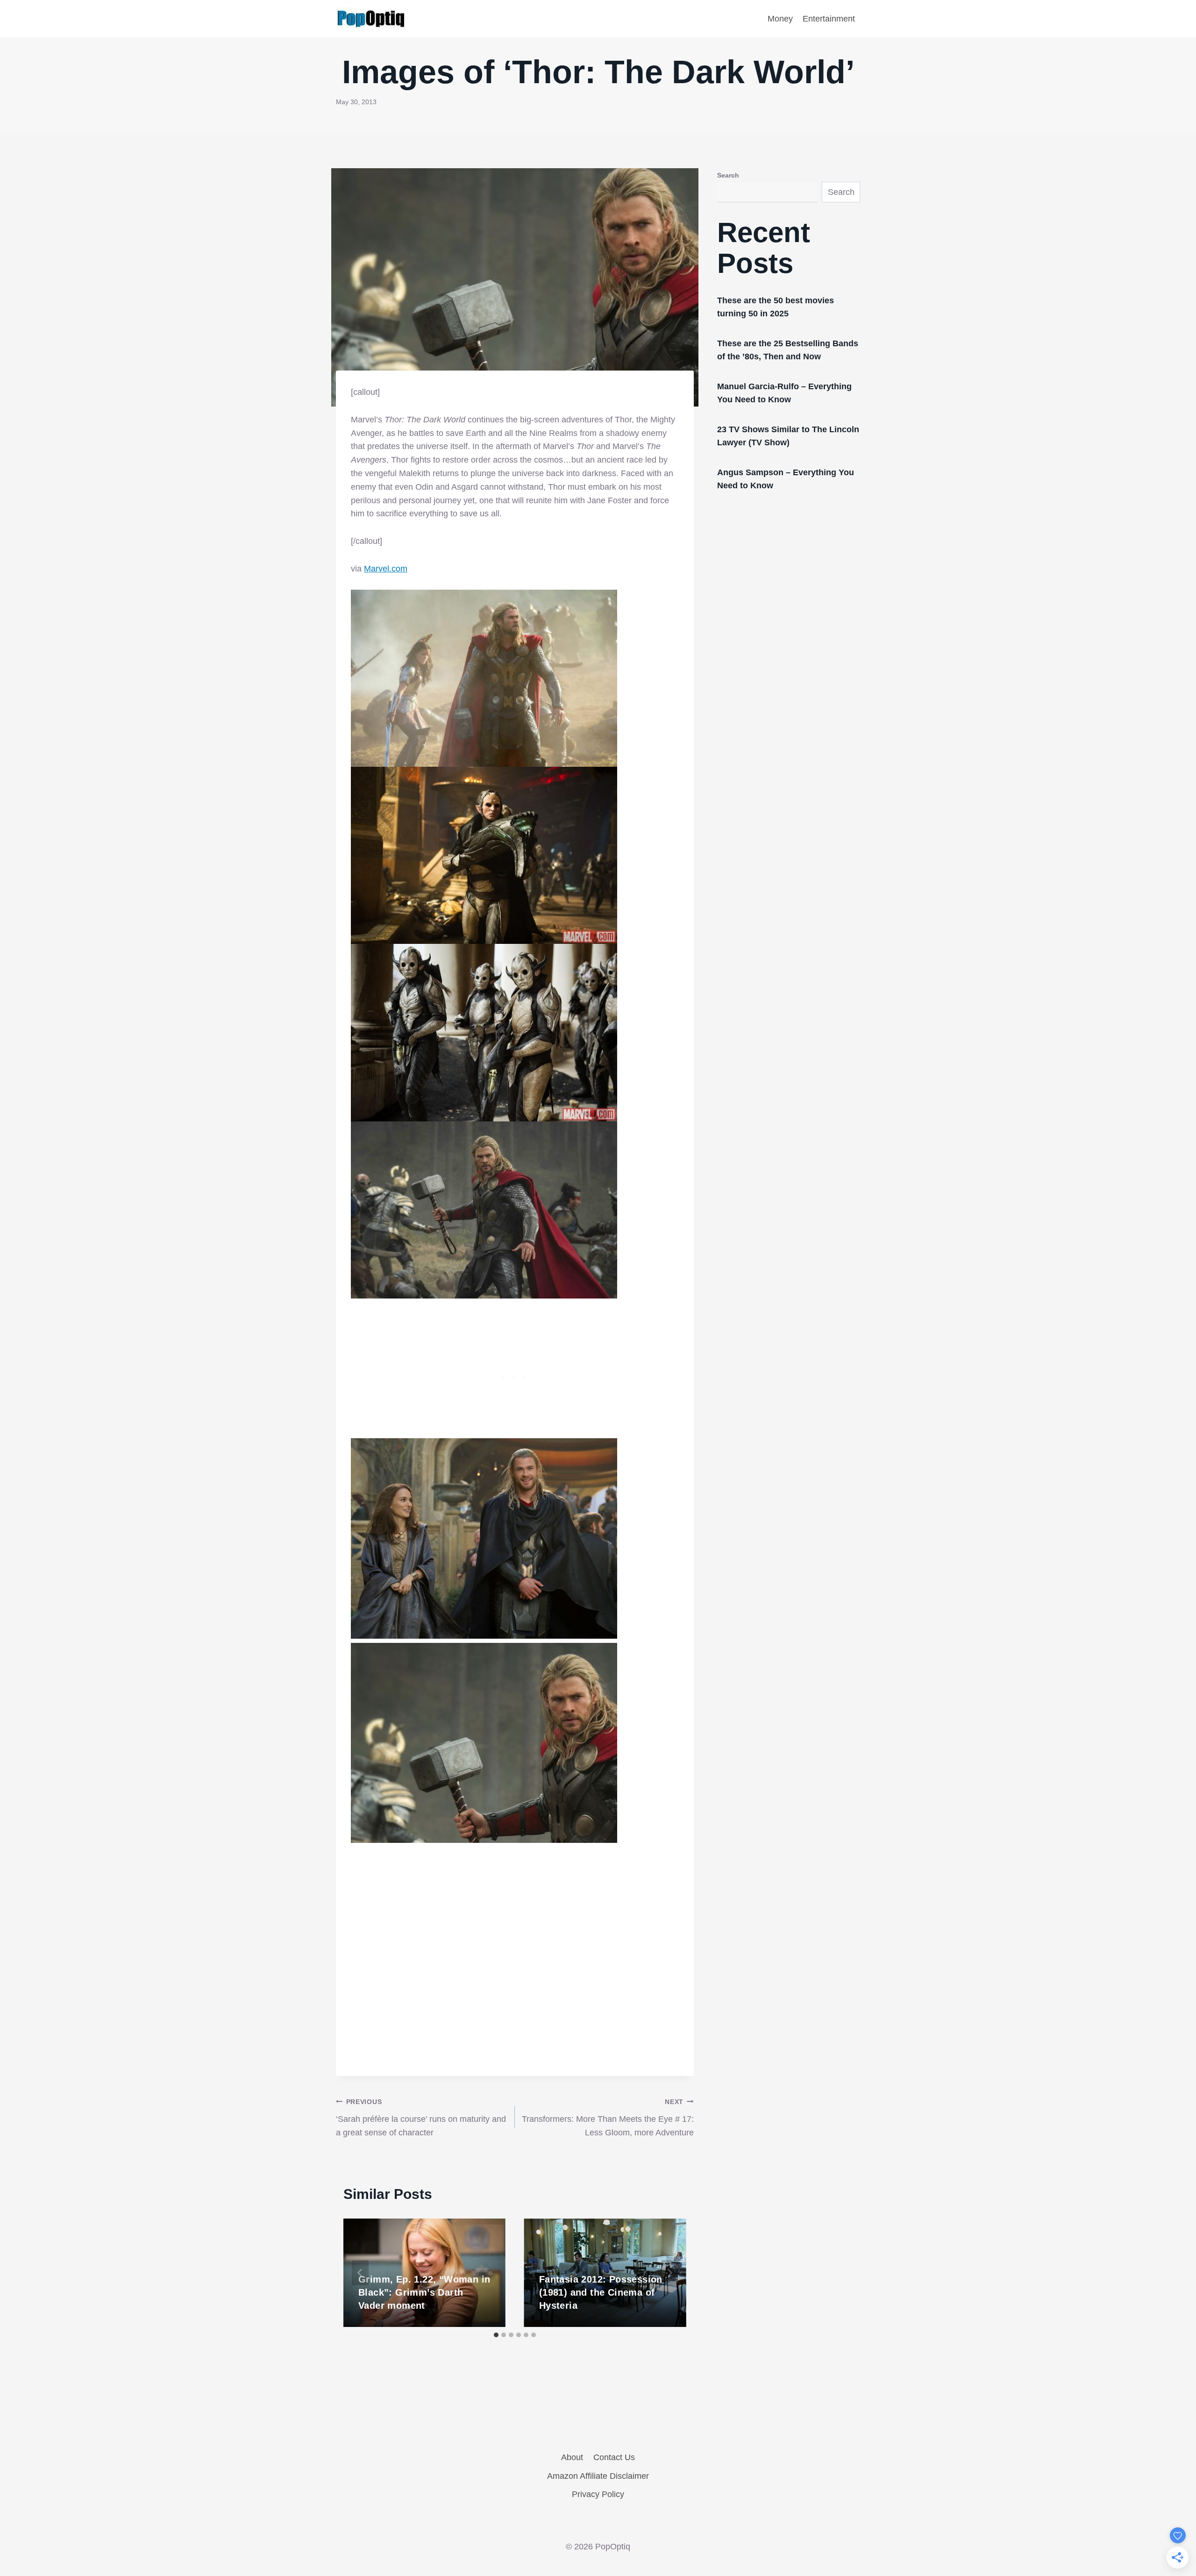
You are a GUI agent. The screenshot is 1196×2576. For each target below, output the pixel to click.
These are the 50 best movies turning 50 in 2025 (776, 307)
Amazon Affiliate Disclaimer (598, 2476)
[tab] (496, 2335)
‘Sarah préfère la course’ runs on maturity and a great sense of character (421, 2118)
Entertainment (829, 19)
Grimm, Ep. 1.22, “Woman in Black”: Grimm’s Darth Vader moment (424, 2292)
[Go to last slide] (360, 2273)
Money (780, 19)
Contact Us (614, 2457)
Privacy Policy (598, 2494)
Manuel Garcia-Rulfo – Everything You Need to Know (784, 393)
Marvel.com (386, 569)
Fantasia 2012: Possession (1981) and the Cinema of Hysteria (601, 2292)
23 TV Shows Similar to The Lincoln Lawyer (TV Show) (788, 436)
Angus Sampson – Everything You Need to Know (786, 479)
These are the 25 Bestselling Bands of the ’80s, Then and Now (788, 350)
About (572, 2457)
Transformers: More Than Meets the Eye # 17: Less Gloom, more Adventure (608, 2118)
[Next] (669, 2273)
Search (728, 175)
